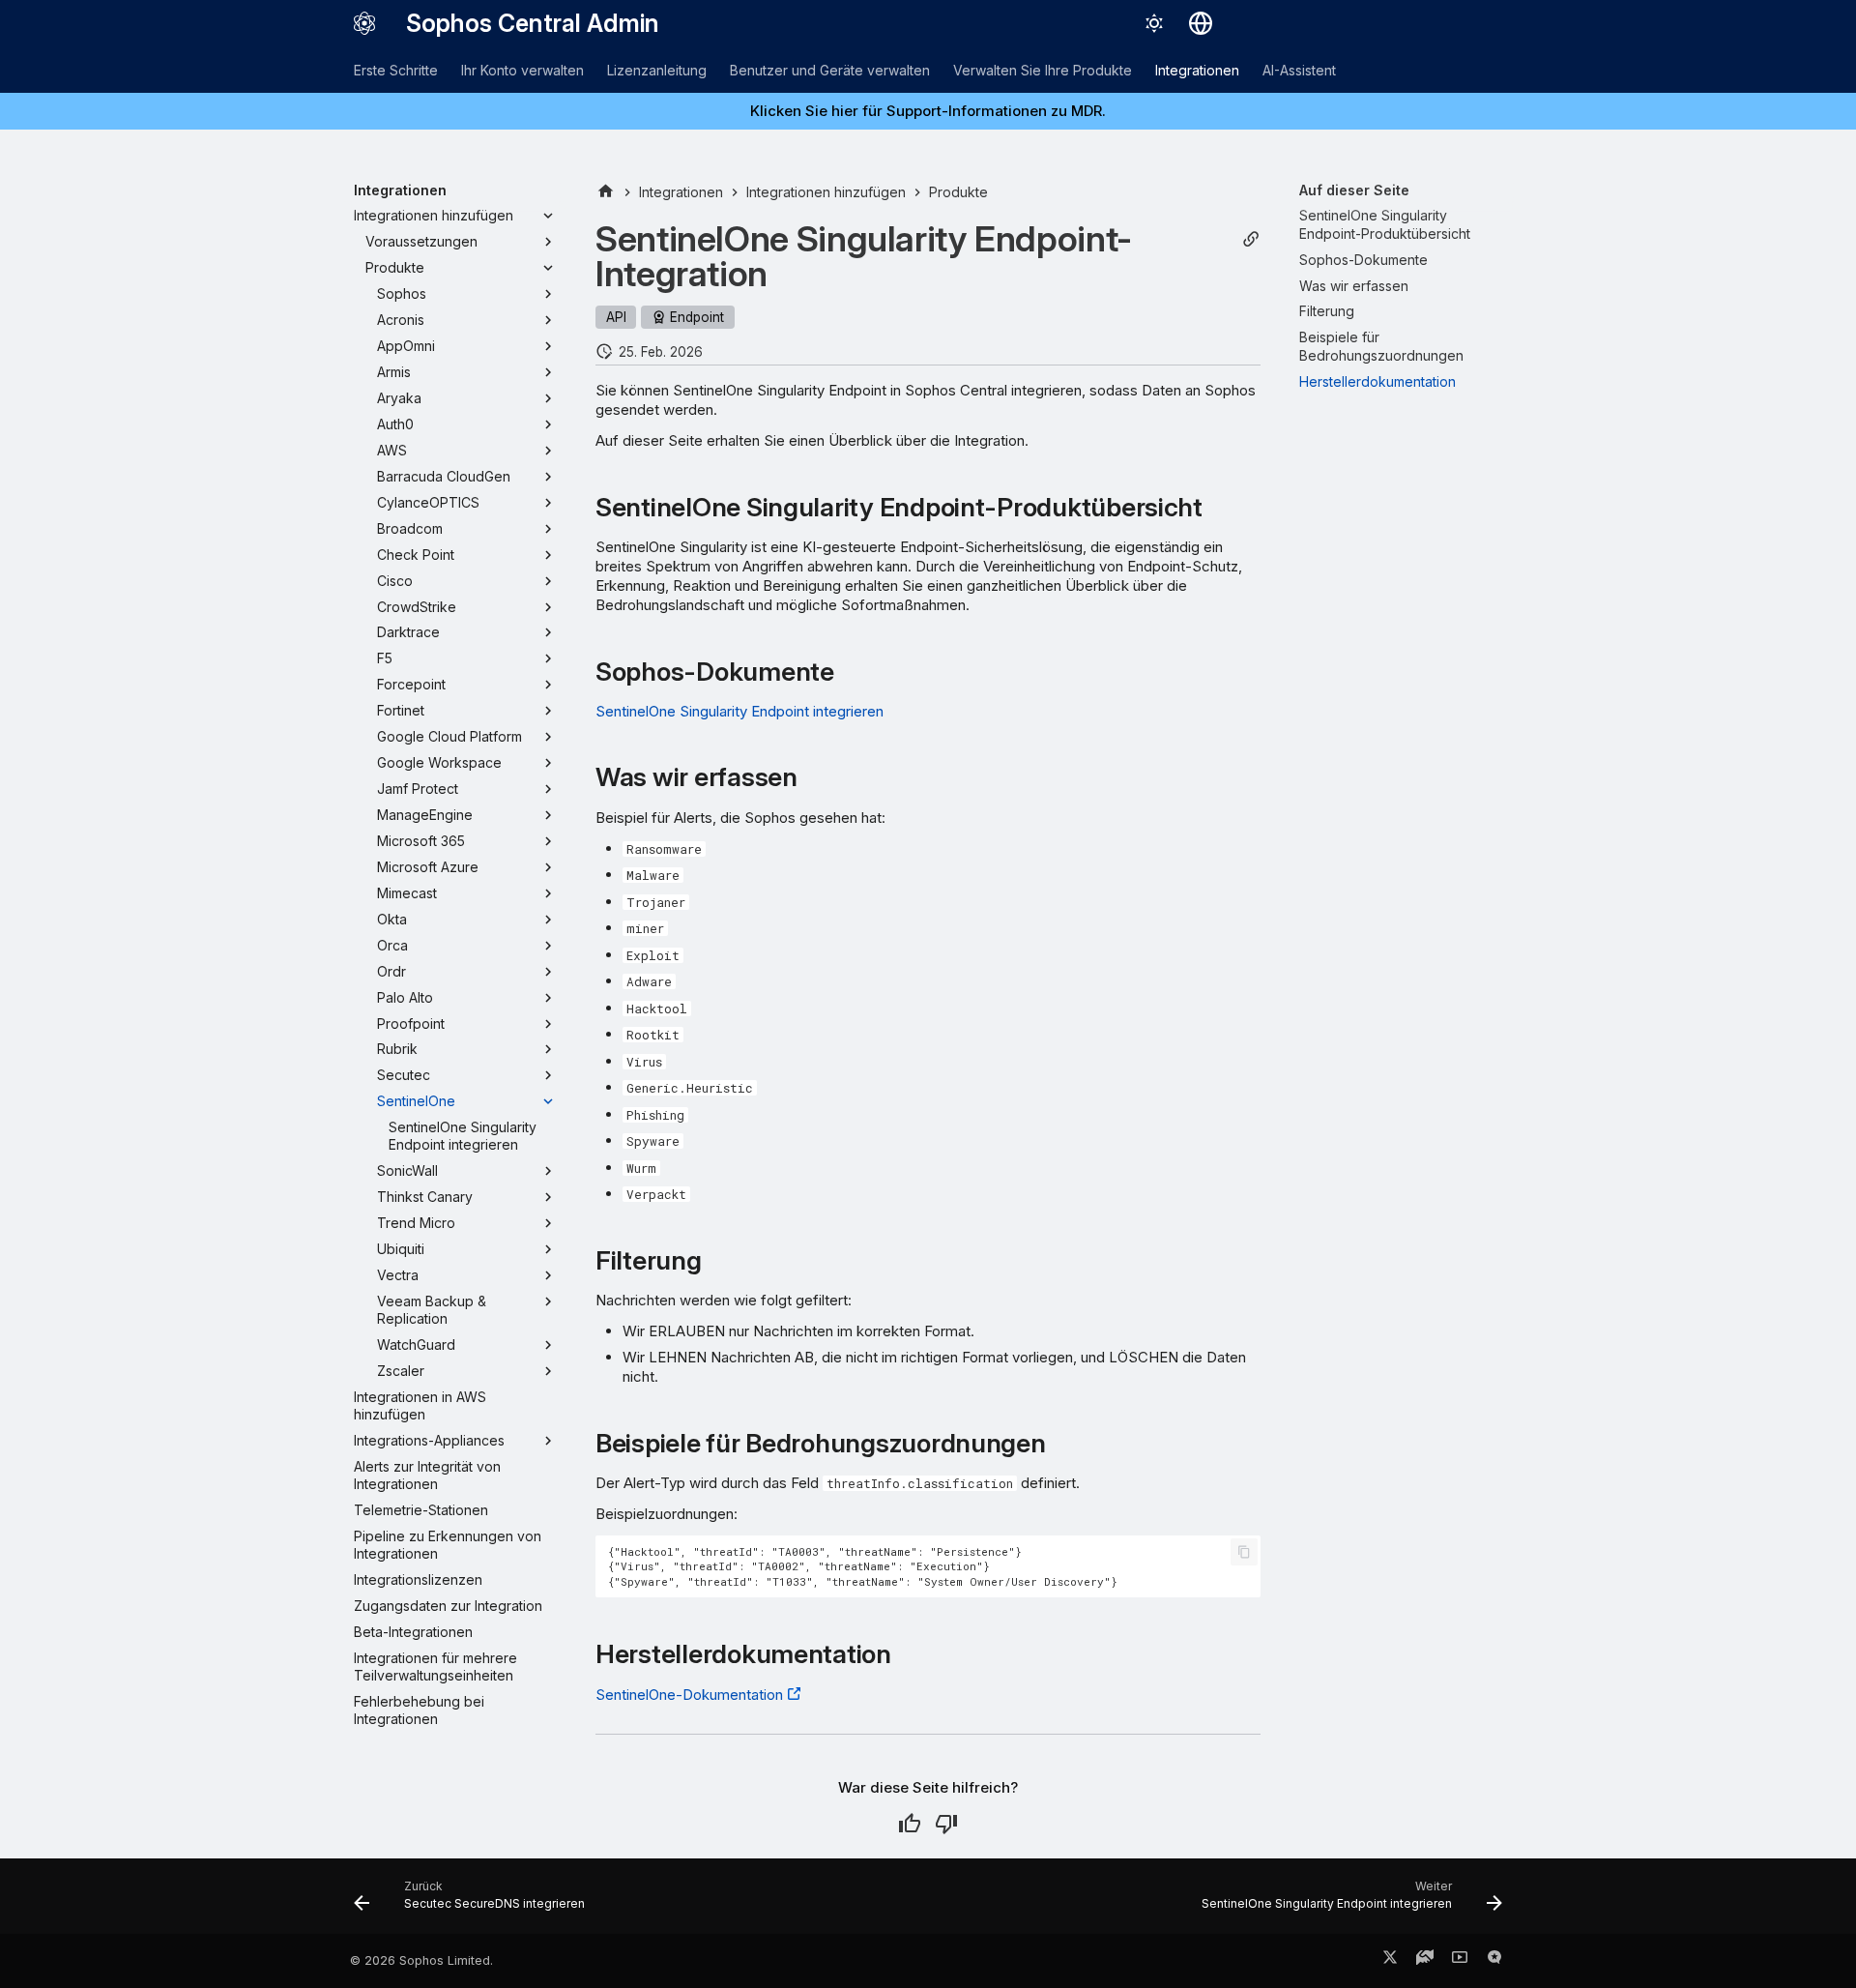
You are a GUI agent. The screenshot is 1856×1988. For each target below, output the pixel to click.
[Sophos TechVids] (1460, 1961)
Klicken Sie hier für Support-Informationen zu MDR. (928, 111)
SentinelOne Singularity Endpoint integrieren (739, 711)
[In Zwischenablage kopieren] (1244, 1552)
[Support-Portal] (1425, 1961)
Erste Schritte (396, 70)
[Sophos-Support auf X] (1390, 1961)
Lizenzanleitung (657, 70)
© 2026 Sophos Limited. (421, 1960)
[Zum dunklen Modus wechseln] (1154, 23)
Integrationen (1197, 70)
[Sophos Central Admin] (364, 23)
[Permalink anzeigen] (1251, 239)
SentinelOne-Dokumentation (689, 1695)
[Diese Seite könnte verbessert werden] (946, 1824)
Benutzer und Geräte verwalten (830, 70)
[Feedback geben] (1494, 1961)
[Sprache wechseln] (1201, 23)
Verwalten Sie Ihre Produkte (1043, 70)
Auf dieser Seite (1354, 190)
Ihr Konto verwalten (522, 70)
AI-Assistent (1299, 70)
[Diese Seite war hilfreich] (910, 1824)
